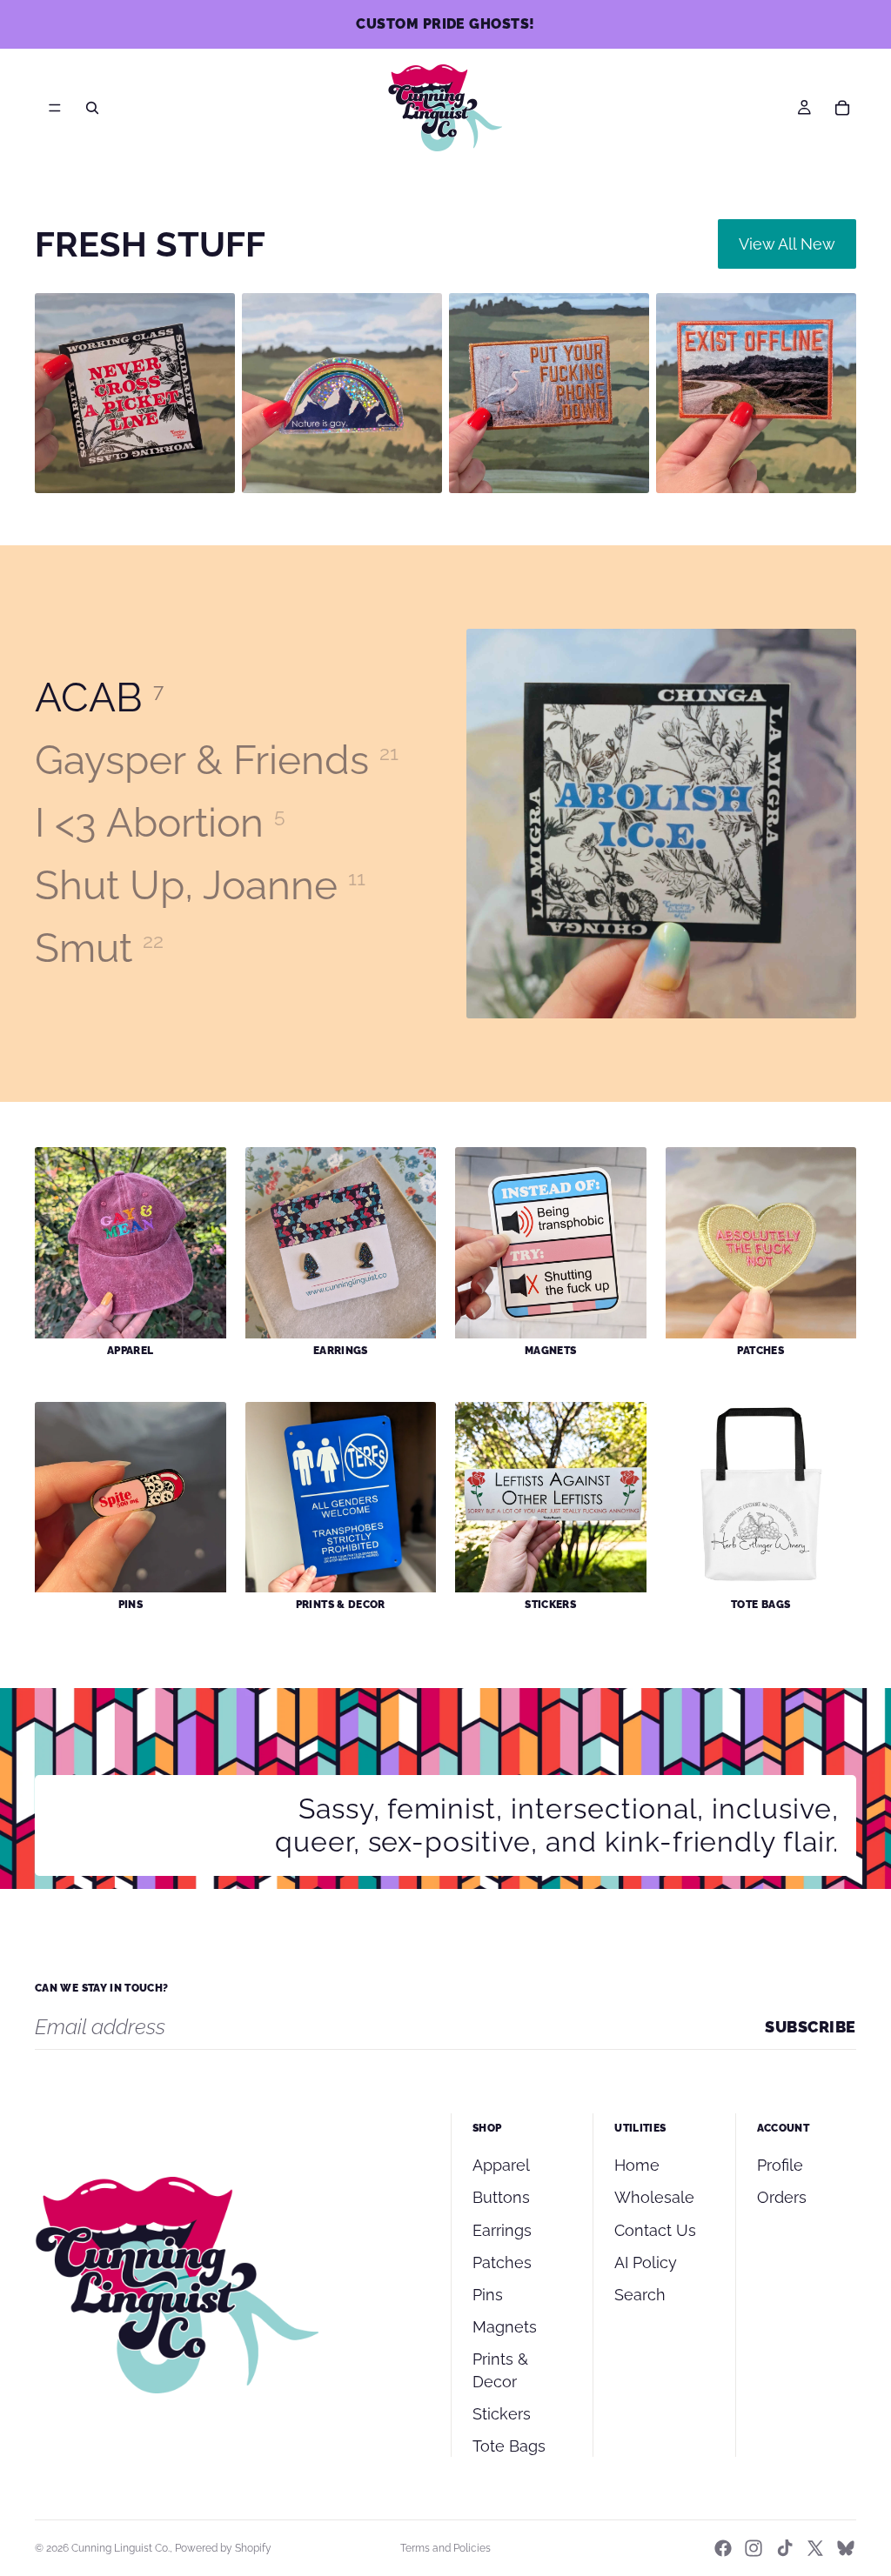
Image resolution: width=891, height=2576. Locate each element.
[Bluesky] (846, 2548)
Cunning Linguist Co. (121, 2548)
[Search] (92, 108)
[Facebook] (723, 2548)
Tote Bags (509, 2446)
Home (637, 2165)
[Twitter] (815, 2548)
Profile (780, 2165)
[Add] (208, 466)
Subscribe (811, 2027)
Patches (502, 2262)
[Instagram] (754, 2548)
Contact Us (655, 2230)
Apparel (501, 2165)
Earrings (502, 2230)
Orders (782, 2197)
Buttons (501, 2197)
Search (640, 2295)
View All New (787, 244)
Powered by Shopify (223, 2548)
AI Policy (646, 2262)
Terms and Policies (445, 2548)
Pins (488, 2295)
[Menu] (55, 108)
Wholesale (654, 2197)
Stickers (502, 2414)
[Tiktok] (785, 2548)
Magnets (505, 2327)
